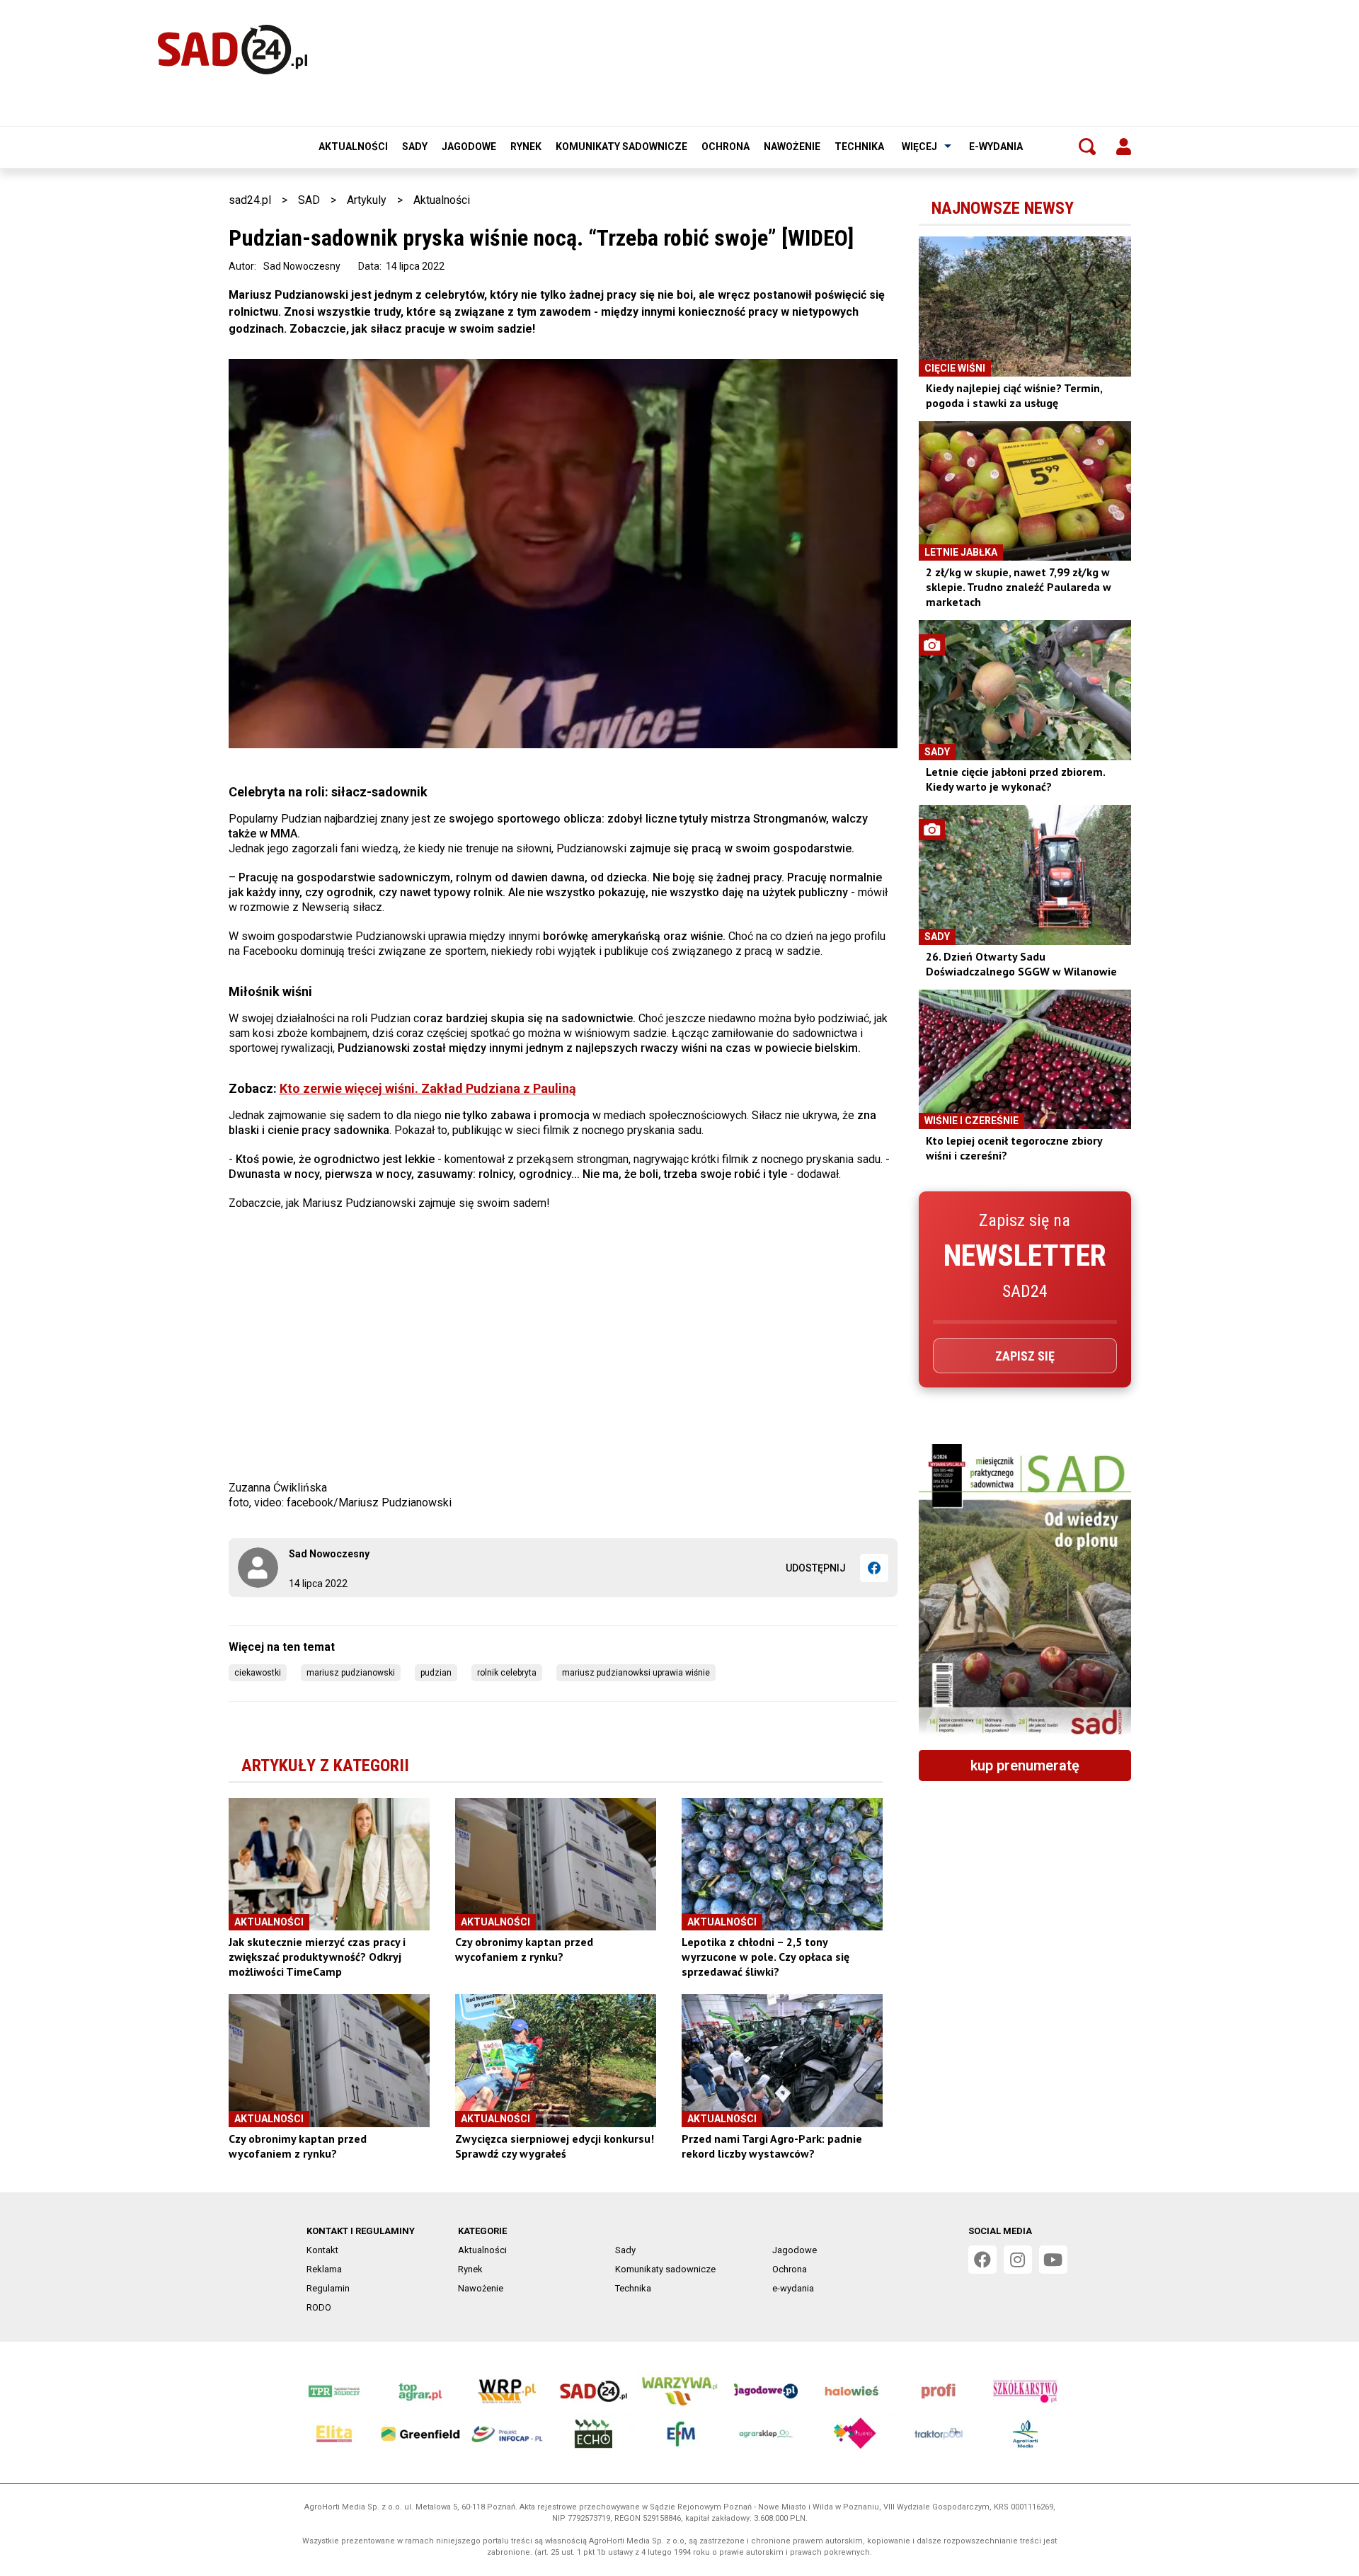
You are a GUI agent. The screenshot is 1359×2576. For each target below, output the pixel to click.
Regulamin (328, 2288)
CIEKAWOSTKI (258, 1673)
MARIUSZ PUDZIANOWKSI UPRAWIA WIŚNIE (636, 1673)
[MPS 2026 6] (1025, 1591)
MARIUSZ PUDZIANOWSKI (351, 1673)
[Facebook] (874, 1568)
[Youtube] (1053, 2260)
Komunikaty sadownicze (621, 147)
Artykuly (367, 200)
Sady (415, 147)
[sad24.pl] (233, 50)
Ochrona (726, 147)
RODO (319, 2307)
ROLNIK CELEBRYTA (507, 1673)
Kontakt (322, 2250)
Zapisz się (1025, 1356)
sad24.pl (250, 200)
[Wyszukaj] (1087, 147)
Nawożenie (792, 147)
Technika (859, 147)
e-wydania (996, 147)
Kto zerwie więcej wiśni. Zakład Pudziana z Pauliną (428, 1088)
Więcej (919, 147)
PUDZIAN (436, 1673)
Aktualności (353, 147)
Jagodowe (469, 147)
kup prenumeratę (1025, 1765)
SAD (309, 200)
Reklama (324, 2269)
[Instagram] (1018, 2260)
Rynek (526, 147)
